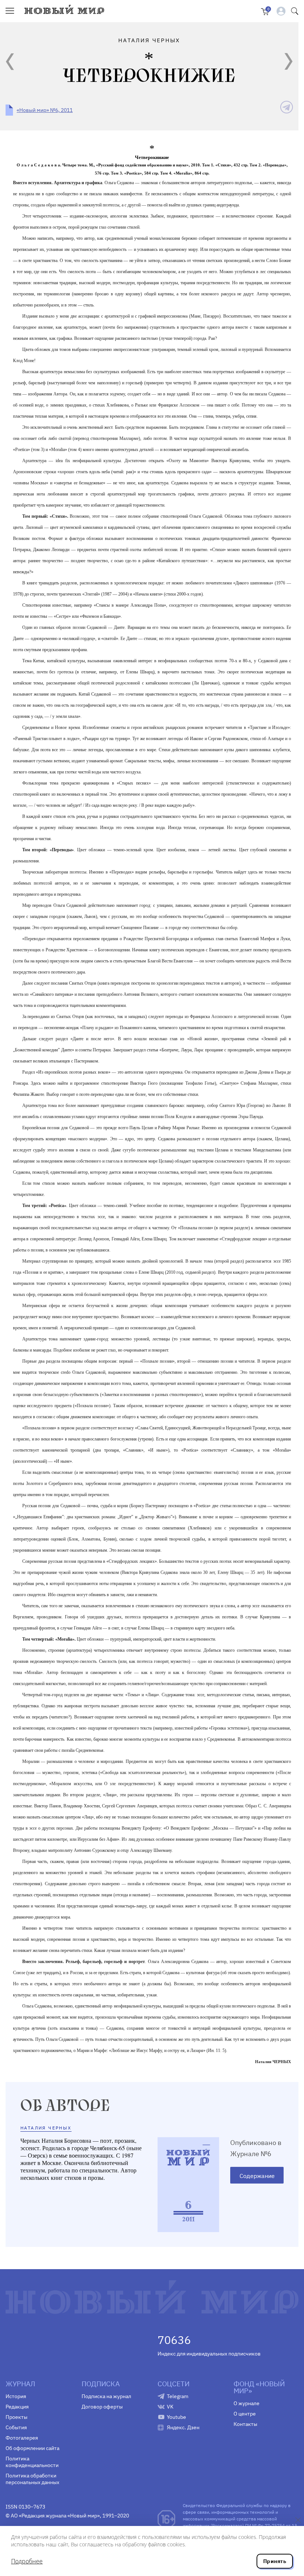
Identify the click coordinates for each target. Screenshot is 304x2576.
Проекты (16, 2417)
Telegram (178, 2396)
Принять (275, 2561)
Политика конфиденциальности (32, 2462)
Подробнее (27, 2561)
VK (170, 2407)
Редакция (17, 2407)
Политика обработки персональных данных (32, 2479)
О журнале (247, 2403)
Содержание (257, 2176)
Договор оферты (102, 2407)
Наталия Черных (46, 2128)
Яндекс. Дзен (183, 2427)
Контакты (245, 2424)
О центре (245, 2414)
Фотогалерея (22, 2438)
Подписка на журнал (106, 2396)
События (16, 2427)
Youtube (176, 2417)
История (16, 2396)
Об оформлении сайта (32, 2448)
